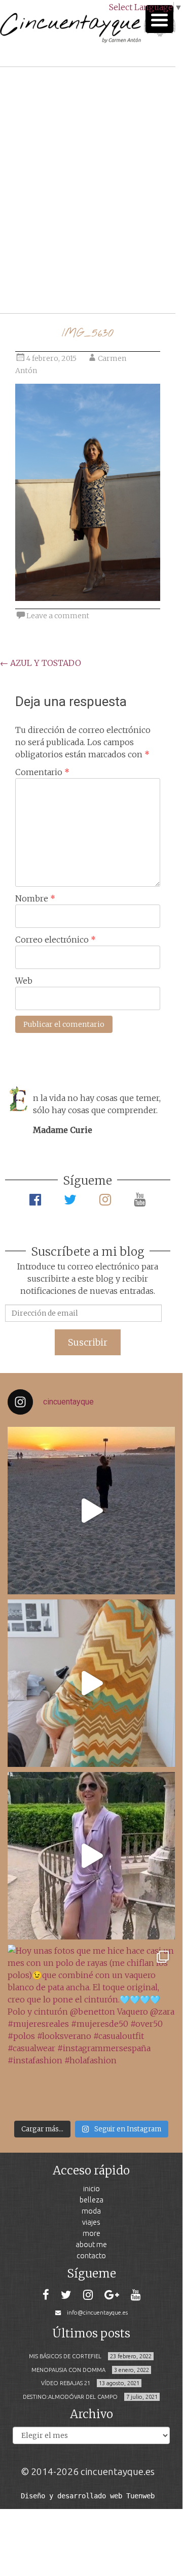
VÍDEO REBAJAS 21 (66, 2383)
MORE (92, 2233)
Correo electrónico (56, 940)
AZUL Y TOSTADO (41, 663)
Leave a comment (58, 616)
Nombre (35, 898)
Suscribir (88, 1342)
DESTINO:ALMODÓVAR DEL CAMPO (70, 2397)
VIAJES (91, 2222)
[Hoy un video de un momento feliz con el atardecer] (91, 1511)
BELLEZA (92, 2200)
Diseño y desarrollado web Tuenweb (88, 2496)
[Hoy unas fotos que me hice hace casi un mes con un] (91, 2028)
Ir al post (53, 275)
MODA (91, 2211)
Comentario (42, 772)
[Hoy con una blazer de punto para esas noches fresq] (91, 1683)
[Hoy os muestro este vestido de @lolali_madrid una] (91, 1856)
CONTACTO (91, 2255)
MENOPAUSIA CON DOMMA (68, 2370)
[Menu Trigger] (159, 19)
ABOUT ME (91, 2244)
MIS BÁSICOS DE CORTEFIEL (65, 2356)
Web (24, 981)
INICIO (92, 2188)
